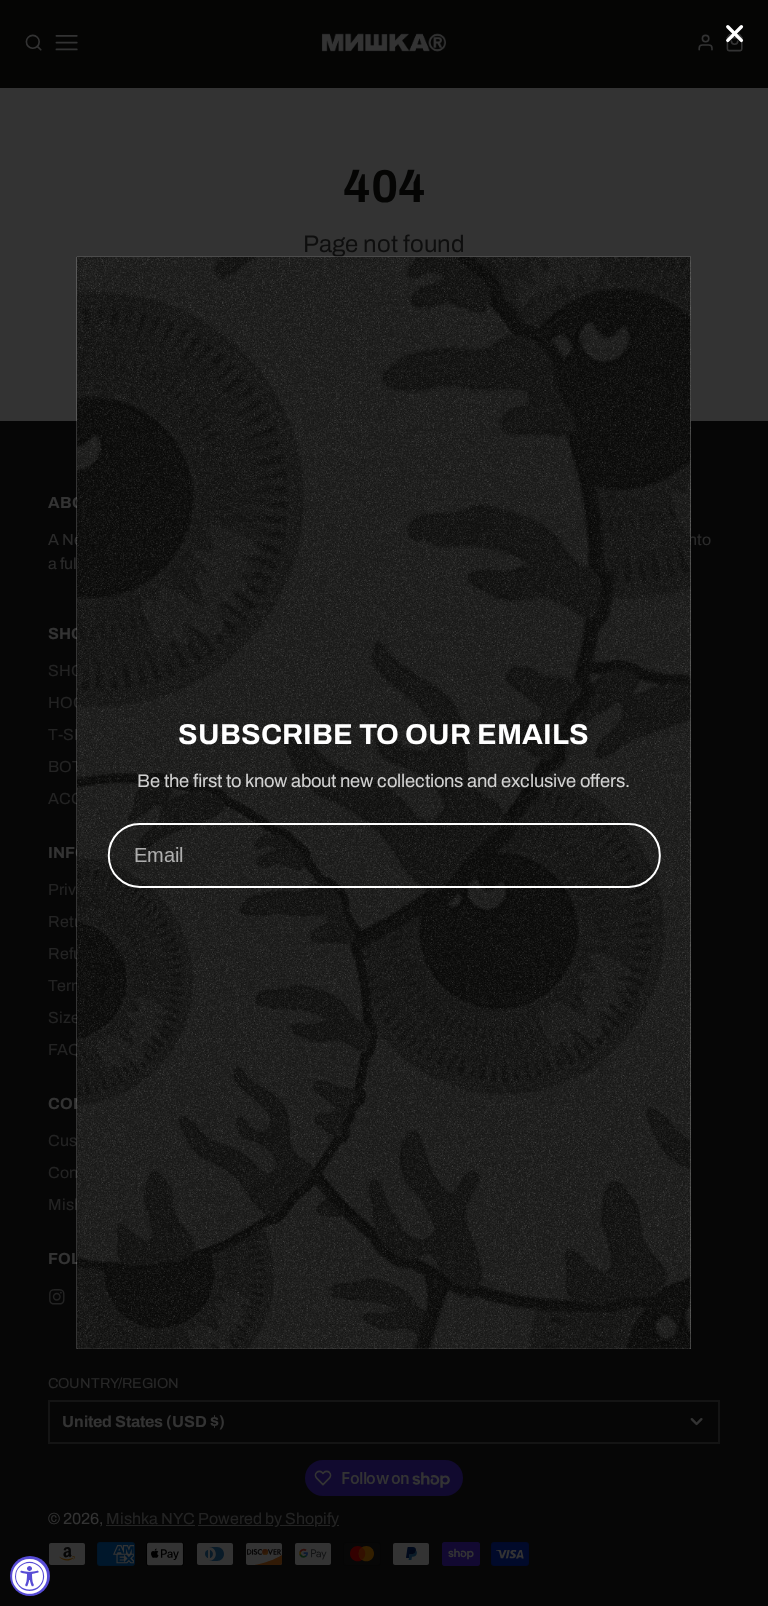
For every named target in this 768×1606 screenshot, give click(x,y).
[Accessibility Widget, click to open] (30, 1576)
